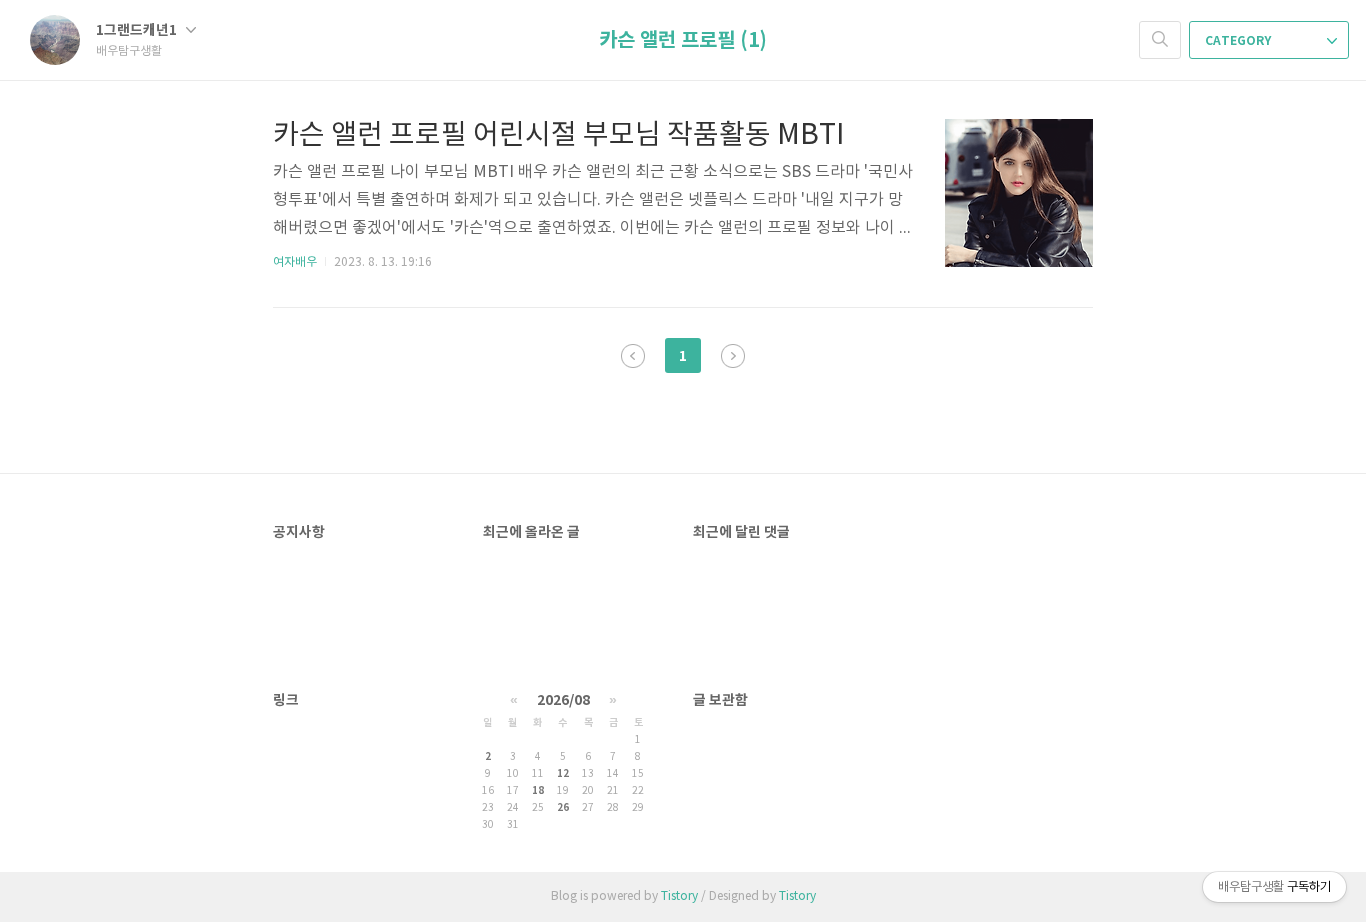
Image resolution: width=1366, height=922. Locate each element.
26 (563, 808)
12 (563, 774)
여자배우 (295, 262)
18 (538, 791)
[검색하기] (1160, 40)
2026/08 (563, 700)
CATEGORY (1239, 41)
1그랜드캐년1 (138, 30)
